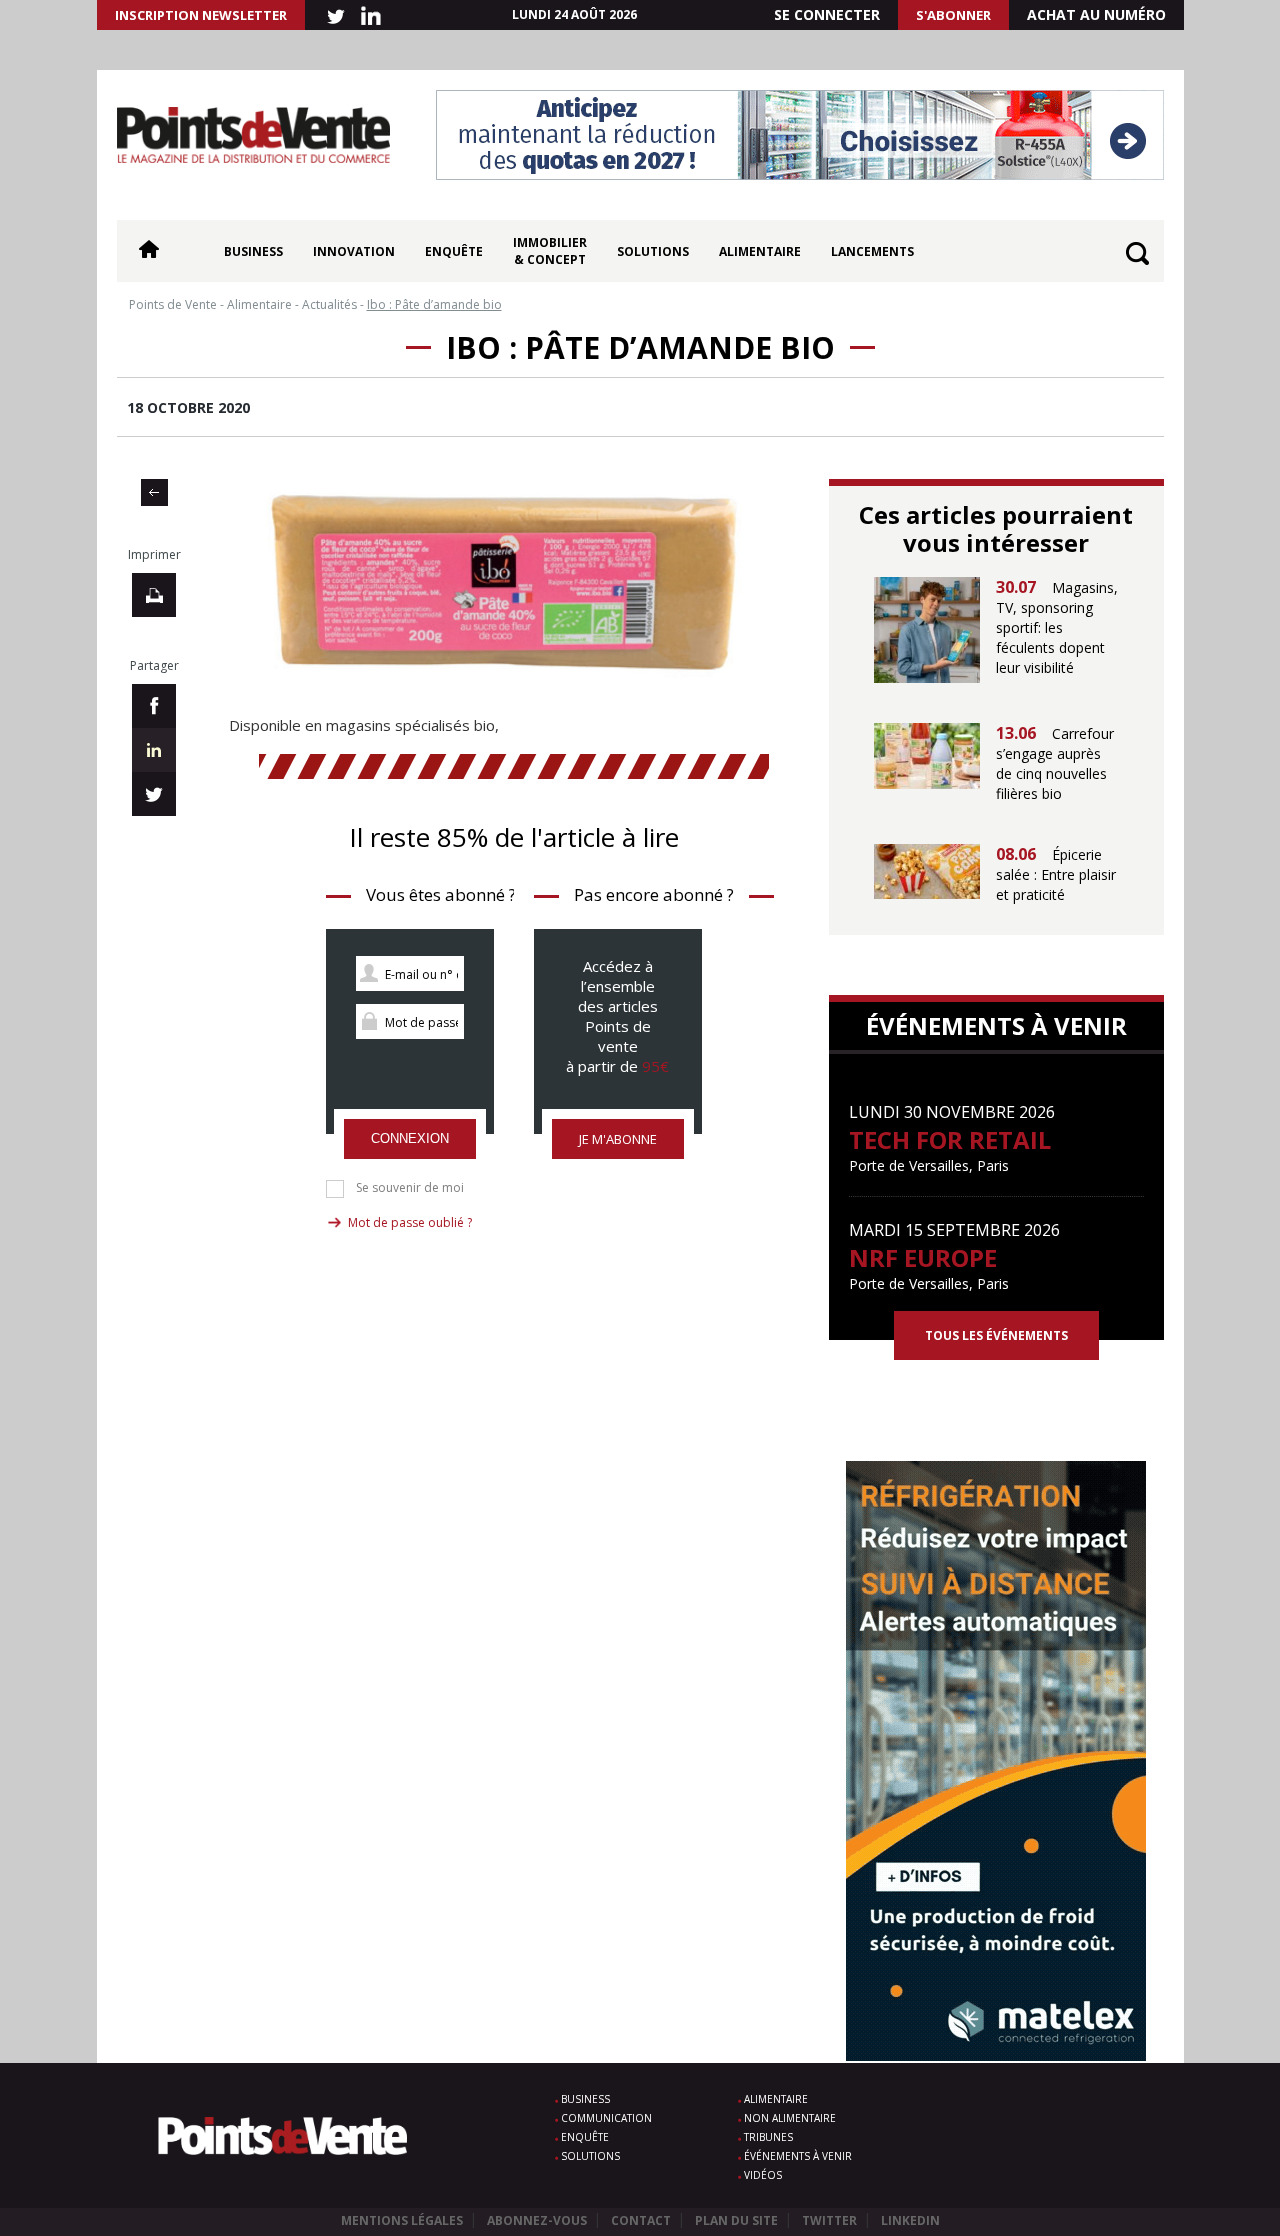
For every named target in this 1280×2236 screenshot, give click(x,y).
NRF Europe (923, 1257)
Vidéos (763, 2175)
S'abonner (953, 15)
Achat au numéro (1096, 14)
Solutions (653, 251)
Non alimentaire (790, 2118)
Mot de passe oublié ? (410, 1222)
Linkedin (910, 2220)
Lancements (872, 251)
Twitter (829, 2220)
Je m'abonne (618, 1139)
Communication (606, 2118)
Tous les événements (996, 1335)
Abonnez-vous (537, 2220)
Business (253, 251)
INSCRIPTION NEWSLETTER (201, 15)
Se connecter (827, 14)
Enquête (454, 251)
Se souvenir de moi (410, 1188)
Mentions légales (402, 2220)
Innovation (354, 251)
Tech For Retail (950, 1139)
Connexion (410, 1138)
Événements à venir (798, 2156)
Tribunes (768, 2137)
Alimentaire (760, 251)
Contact (641, 2220)
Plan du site (736, 2220)
